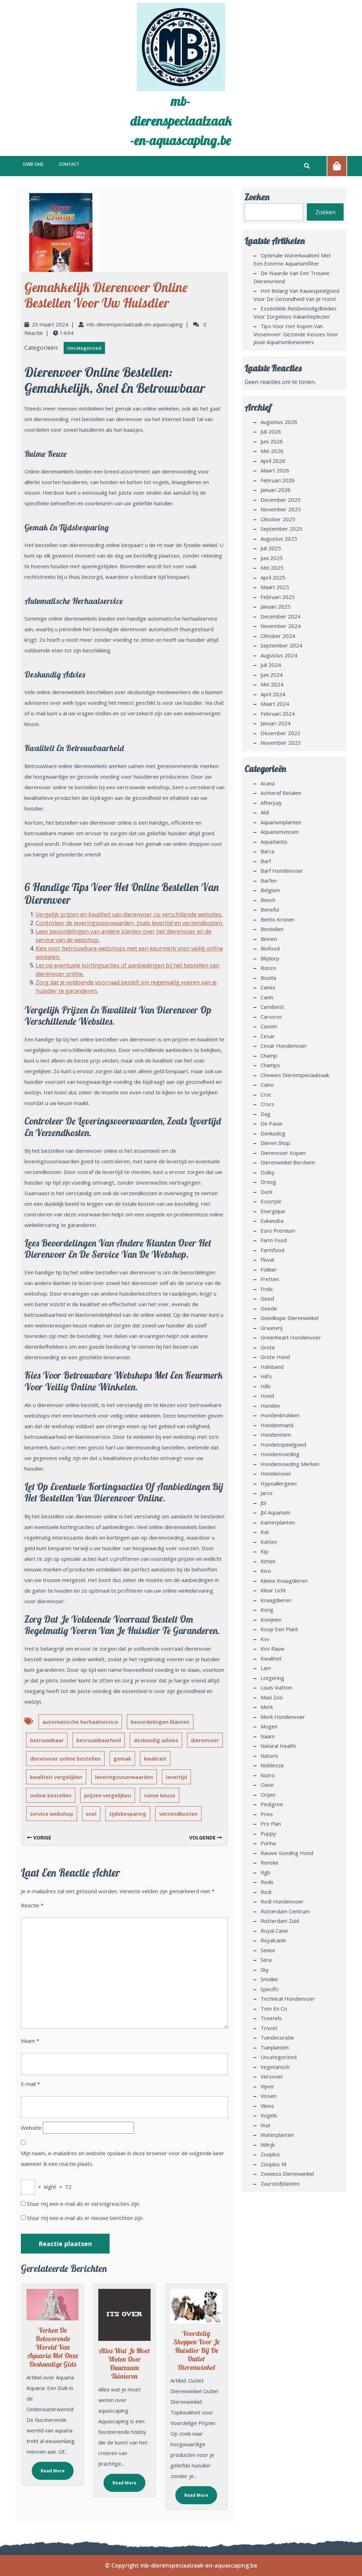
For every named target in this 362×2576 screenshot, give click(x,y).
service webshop (52, 1814)
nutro (268, 1775)
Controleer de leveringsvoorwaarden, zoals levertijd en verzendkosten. (129, 923)
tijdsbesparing (128, 1814)
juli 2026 (271, 431)
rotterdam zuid (280, 1921)
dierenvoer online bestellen (65, 1758)
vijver (267, 2086)
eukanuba (272, 1221)
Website (31, 2128)
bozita (268, 978)
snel (91, 1814)
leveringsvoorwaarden (124, 1777)
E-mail (30, 2084)
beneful (270, 909)
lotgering (272, 1678)
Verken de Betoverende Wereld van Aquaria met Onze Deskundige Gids (53, 2347)
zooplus (270, 2154)
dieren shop (275, 1143)
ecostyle (271, 1201)
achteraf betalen (281, 793)
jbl (263, 1503)
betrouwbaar (47, 1740)
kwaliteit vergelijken (56, 1777)
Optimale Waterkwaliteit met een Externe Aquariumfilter (292, 259)
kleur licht (273, 1590)
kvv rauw (273, 1648)
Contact (69, 164)
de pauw (271, 1123)
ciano (267, 1085)
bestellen (272, 929)
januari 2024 (276, 723)
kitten (268, 1561)
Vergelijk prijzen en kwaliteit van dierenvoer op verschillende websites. (129, 914)
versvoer (272, 2076)
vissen (268, 2096)
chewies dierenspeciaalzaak (295, 1075)
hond (267, 1396)
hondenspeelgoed (283, 1444)
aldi (265, 812)
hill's (266, 1376)
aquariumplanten (281, 822)
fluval (267, 1260)
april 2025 (273, 577)
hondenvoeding (280, 1454)
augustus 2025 (279, 539)
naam (268, 1736)
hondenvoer (276, 1473)
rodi (266, 1892)
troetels (271, 2018)
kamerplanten (278, 1522)
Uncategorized (84, 348)
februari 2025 (278, 597)
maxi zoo (272, 1697)
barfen (269, 880)
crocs (267, 1104)
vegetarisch (275, 2067)
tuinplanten (275, 2047)
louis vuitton (276, 1687)
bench (268, 900)
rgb (265, 1872)
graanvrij (271, 1328)
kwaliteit (155, 1758)
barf (266, 861)
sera (266, 1960)
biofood (270, 948)
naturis (269, 1756)
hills (266, 1386)
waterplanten (277, 2135)
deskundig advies (156, 1740)
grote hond (275, 1357)
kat (265, 1532)
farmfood (272, 1250)
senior (268, 1950)
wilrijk (268, 2145)
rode (267, 1882)
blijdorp (270, 958)
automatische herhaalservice (80, 1722)
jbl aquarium (275, 1512)
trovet (269, 2028)
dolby (268, 1172)
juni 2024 (272, 675)
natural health (278, 1746)
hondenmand (277, 1425)
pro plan (271, 1824)
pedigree (272, 1804)
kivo (266, 1571)
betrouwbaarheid (99, 1740)
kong (267, 1610)
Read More (48, 2468)
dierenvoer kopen (283, 1153)
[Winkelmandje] (337, 166)
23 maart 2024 (50, 324)
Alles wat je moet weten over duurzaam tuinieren (124, 2363)
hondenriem (276, 1435)
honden (270, 1406)
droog (268, 1182)
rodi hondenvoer (282, 1901)
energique (273, 1211)
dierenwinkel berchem (288, 1162)
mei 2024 (272, 684)
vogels (269, 2115)
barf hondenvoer (282, 871)
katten (269, 1542)
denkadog (273, 1133)
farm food (274, 1240)
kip (264, 1551)
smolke (269, 1979)
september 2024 (281, 645)
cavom (269, 1026)
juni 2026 (272, 441)
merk (267, 1707)
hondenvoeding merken (290, 1464)
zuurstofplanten (280, 2184)
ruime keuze (160, 1795)
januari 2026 (276, 490)
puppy (268, 1833)
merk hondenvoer (283, 1717)
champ (269, 1056)
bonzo (268, 968)
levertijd (176, 1777)
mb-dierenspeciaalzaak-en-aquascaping (135, 324)
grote (268, 1347)
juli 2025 (271, 548)
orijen (268, 1795)
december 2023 (281, 733)
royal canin (274, 1931)
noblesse (272, 1765)
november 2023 (281, 743)
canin (267, 997)
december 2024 (281, 616)
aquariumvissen (280, 832)
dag (265, 1114)
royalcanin (273, 1940)
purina (268, 1843)
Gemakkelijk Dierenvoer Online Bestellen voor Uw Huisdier (106, 295)
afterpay (271, 803)
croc (266, 1094)
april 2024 (273, 694)
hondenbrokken (280, 1415)
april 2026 (273, 461)
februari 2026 (278, 480)
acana (268, 783)
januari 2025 (276, 606)
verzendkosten (178, 1814)
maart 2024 (275, 704)
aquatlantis (274, 842)
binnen (269, 939)
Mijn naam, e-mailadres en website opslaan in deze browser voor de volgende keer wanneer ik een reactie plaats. (122, 2158)
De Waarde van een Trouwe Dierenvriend (291, 277)
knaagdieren (276, 1600)
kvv (265, 1639)
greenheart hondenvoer (291, 1337)
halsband (272, 1367)
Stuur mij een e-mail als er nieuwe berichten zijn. (85, 2218)
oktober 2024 (278, 636)
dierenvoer (205, 1740)
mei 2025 (272, 568)
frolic (267, 1289)
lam (266, 1668)
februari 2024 (278, 714)
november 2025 (281, 509)
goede (269, 1308)
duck (266, 1192)
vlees (267, 2106)
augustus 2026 (279, 422)
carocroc (271, 1017)
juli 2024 (271, 665)
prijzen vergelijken (108, 1795)
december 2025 (281, 500)
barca (267, 851)
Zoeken (257, 197)
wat (265, 2125)
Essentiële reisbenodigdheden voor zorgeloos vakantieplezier (295, 312)
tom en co (274, 2008)
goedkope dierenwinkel (290, 1318)
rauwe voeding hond (287, 1853)
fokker (269, 1269)
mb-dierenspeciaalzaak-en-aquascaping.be (181, 120)
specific (270, 1989)
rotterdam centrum (285, 1911)
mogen (269, 1726)
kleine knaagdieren (284, 1581)
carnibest (272, 1007)
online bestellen (51, 1795)
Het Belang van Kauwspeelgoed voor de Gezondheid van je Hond (296, 295)
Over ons (33, 164)
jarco (267, 1493)
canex (268, 987)
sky (265, 1970)
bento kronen (278, 919)
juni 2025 (272, 558)
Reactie (32, 1905)
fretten (270, 1279)
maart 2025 (275, 587)
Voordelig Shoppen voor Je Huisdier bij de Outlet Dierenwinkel (196, 2350)
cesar (268, 1036)
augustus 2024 (279, 655)
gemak (122, 1758)
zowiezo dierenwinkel (287, 2174)
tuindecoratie (277, 2037)
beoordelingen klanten (160, 1722)
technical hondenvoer (288, 1999)
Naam (30, 2041)
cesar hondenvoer (284, 1046)
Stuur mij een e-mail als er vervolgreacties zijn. (83, 2204)
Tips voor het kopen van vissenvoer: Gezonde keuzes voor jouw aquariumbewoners (296, 334)
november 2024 (281, 626)
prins (267, 1814)
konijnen (271, 1620)
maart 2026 (275, 470)
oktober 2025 (278, 519)
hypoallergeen (279, 1483)
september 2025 (281, 529)
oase (267, 1785)
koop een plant (279, 1629)
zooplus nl (273, 2164)
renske (270, 1862)
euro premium (278, 1231)
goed (267, 1298)
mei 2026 (272, 451)
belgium (270, 890)
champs (270, 1065)
